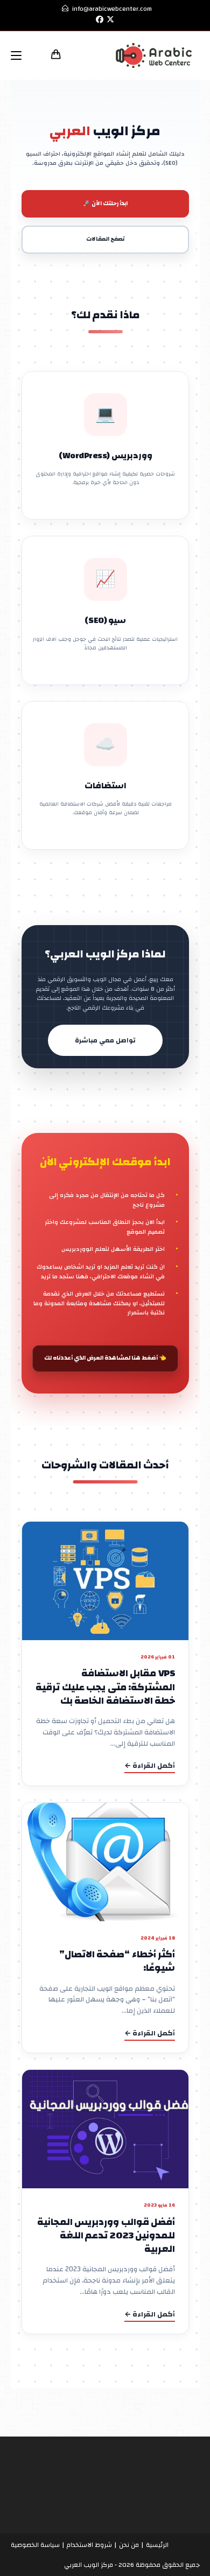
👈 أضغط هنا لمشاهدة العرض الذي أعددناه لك (105, 1358)
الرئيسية (157, 2545)
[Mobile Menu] (20, 55)
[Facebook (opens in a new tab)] (98, 20)
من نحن (129, 2545)
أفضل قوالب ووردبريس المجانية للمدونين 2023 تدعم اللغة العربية (106, 2235)
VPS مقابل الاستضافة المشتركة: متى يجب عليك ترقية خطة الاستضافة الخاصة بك (105, 1687)
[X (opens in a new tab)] (110, 20)
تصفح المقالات (105, 239)
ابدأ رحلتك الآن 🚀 (105, 204)
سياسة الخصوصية (35, 2545)
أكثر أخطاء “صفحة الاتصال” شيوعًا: (117, 1962)
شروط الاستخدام (89, 2545)
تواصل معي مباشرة (105, 1041)
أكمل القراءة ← (150, 1766)
